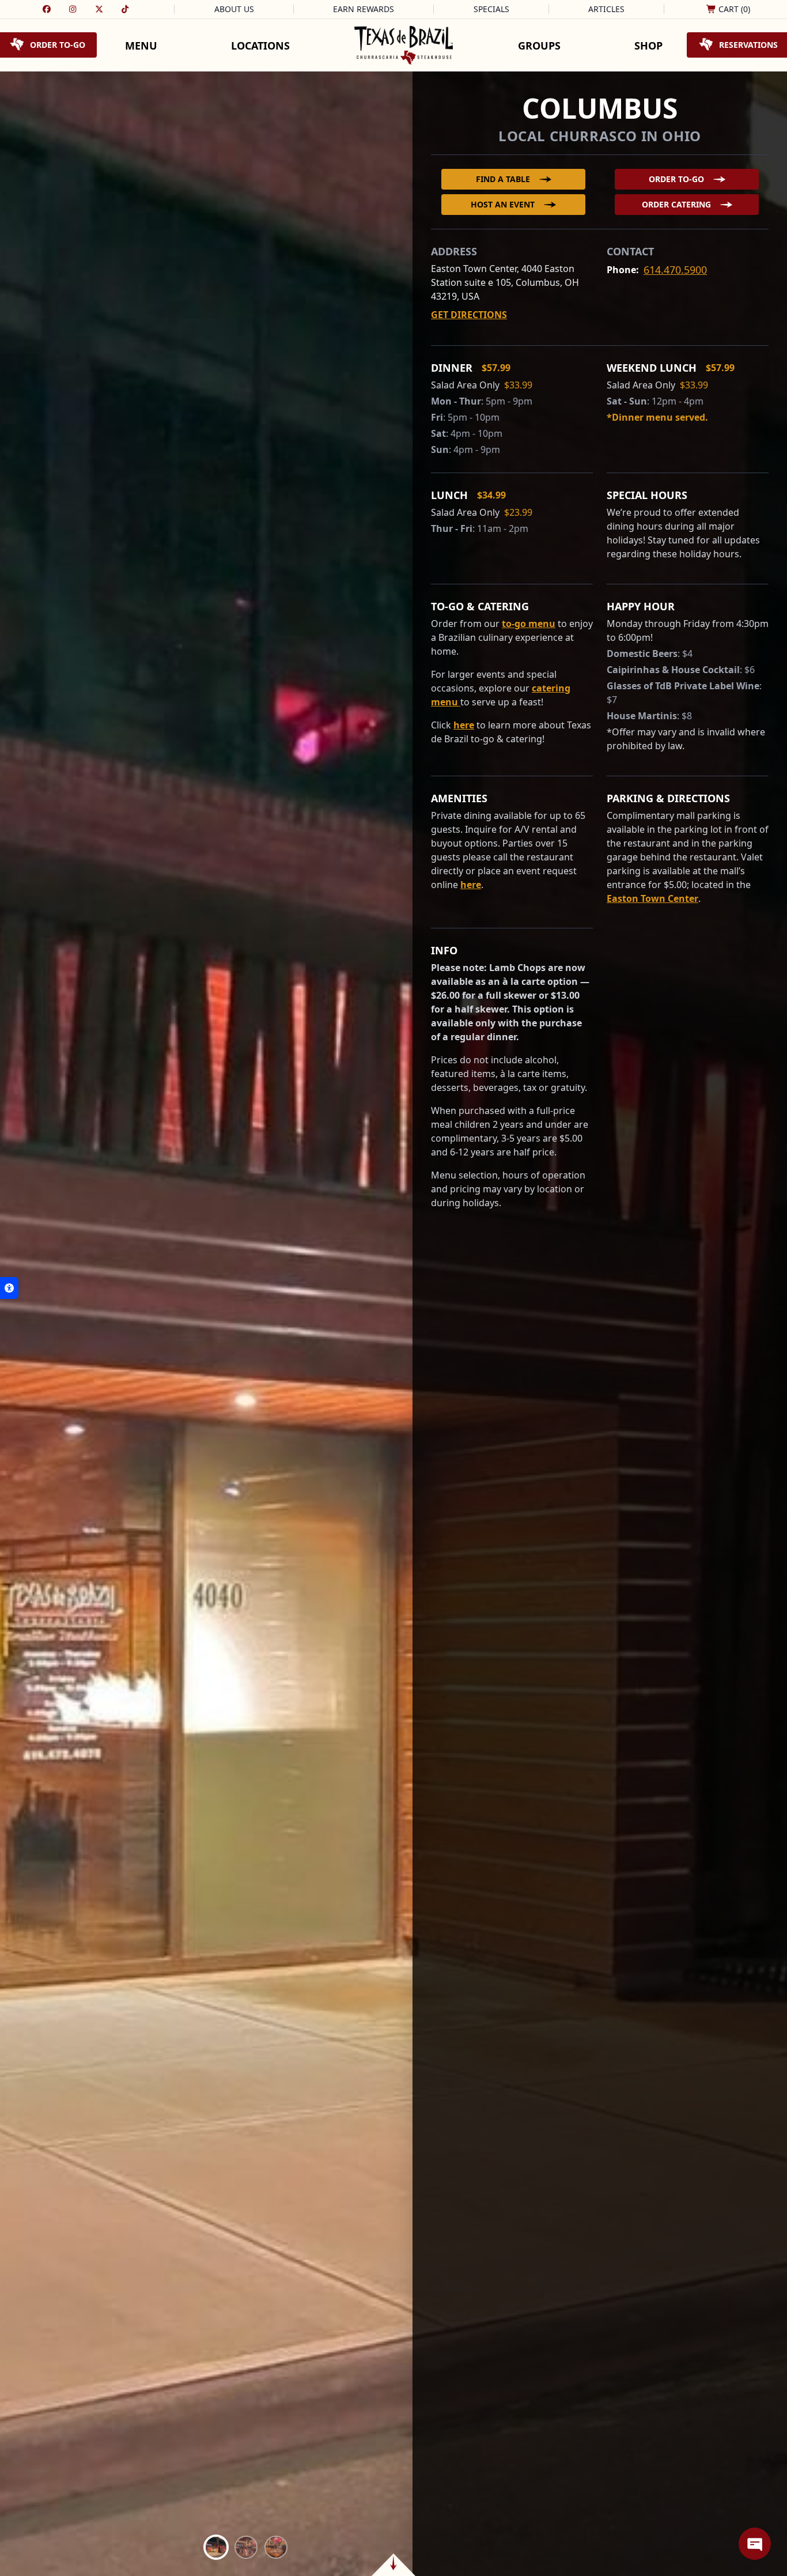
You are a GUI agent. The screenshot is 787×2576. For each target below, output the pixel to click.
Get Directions (469, 315)
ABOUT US (234, 9)
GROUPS (539, 46)
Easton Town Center (652, 898)
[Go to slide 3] (276, 2547)
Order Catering (676, 204)
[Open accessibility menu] (9, 1288)
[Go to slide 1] (216, 2547)
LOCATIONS (260, 46)
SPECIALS (491, 9)
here (464, 725)
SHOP (648, 46)
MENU (141, 46)
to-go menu (529, 624)
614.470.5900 (675, 270)
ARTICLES (606, 9)
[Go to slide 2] (246, 2547)
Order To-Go (676, 179)
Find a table (503, 179)
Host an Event (503, 204)
